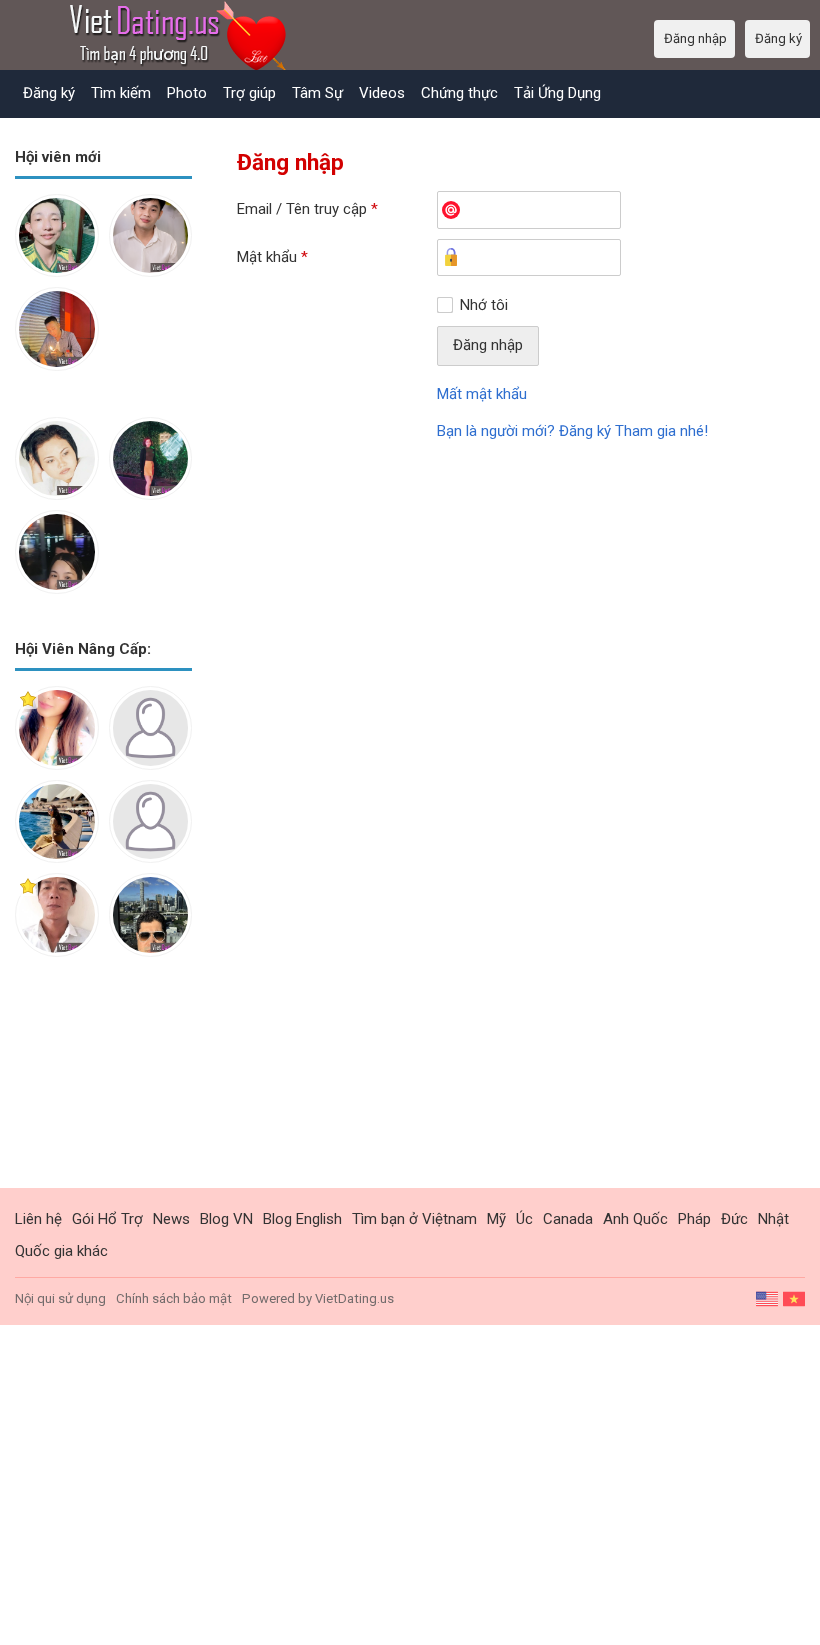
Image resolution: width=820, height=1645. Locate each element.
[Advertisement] (103, 1088)
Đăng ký (49, 93)
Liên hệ (38, 1219)
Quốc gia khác (61, 1251)
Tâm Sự (317, 93)
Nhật (773, 1219)
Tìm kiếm (121, 93)
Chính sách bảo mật (174, 1298)
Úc (524, 1219)
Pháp (694, 1219)
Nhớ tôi (484, 305)
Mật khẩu (272, 257)
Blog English (302, 1219)
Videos (382, 93)
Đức (734, 1219)
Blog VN (226, 1219)
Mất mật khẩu (482, 394)
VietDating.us (354, 1298)
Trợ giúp (249, 93)
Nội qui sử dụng (60, 1298)
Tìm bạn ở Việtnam (414, 1219)
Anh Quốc (635, 1219)
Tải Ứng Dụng (557, 93)
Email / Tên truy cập (307, 209)
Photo (187, 93)
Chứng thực (459, 93)
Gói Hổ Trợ (107, 1219)
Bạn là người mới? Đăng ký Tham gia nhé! (572, 431)
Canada (568, 1219)
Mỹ (496, 1219)
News (171, 1219)
